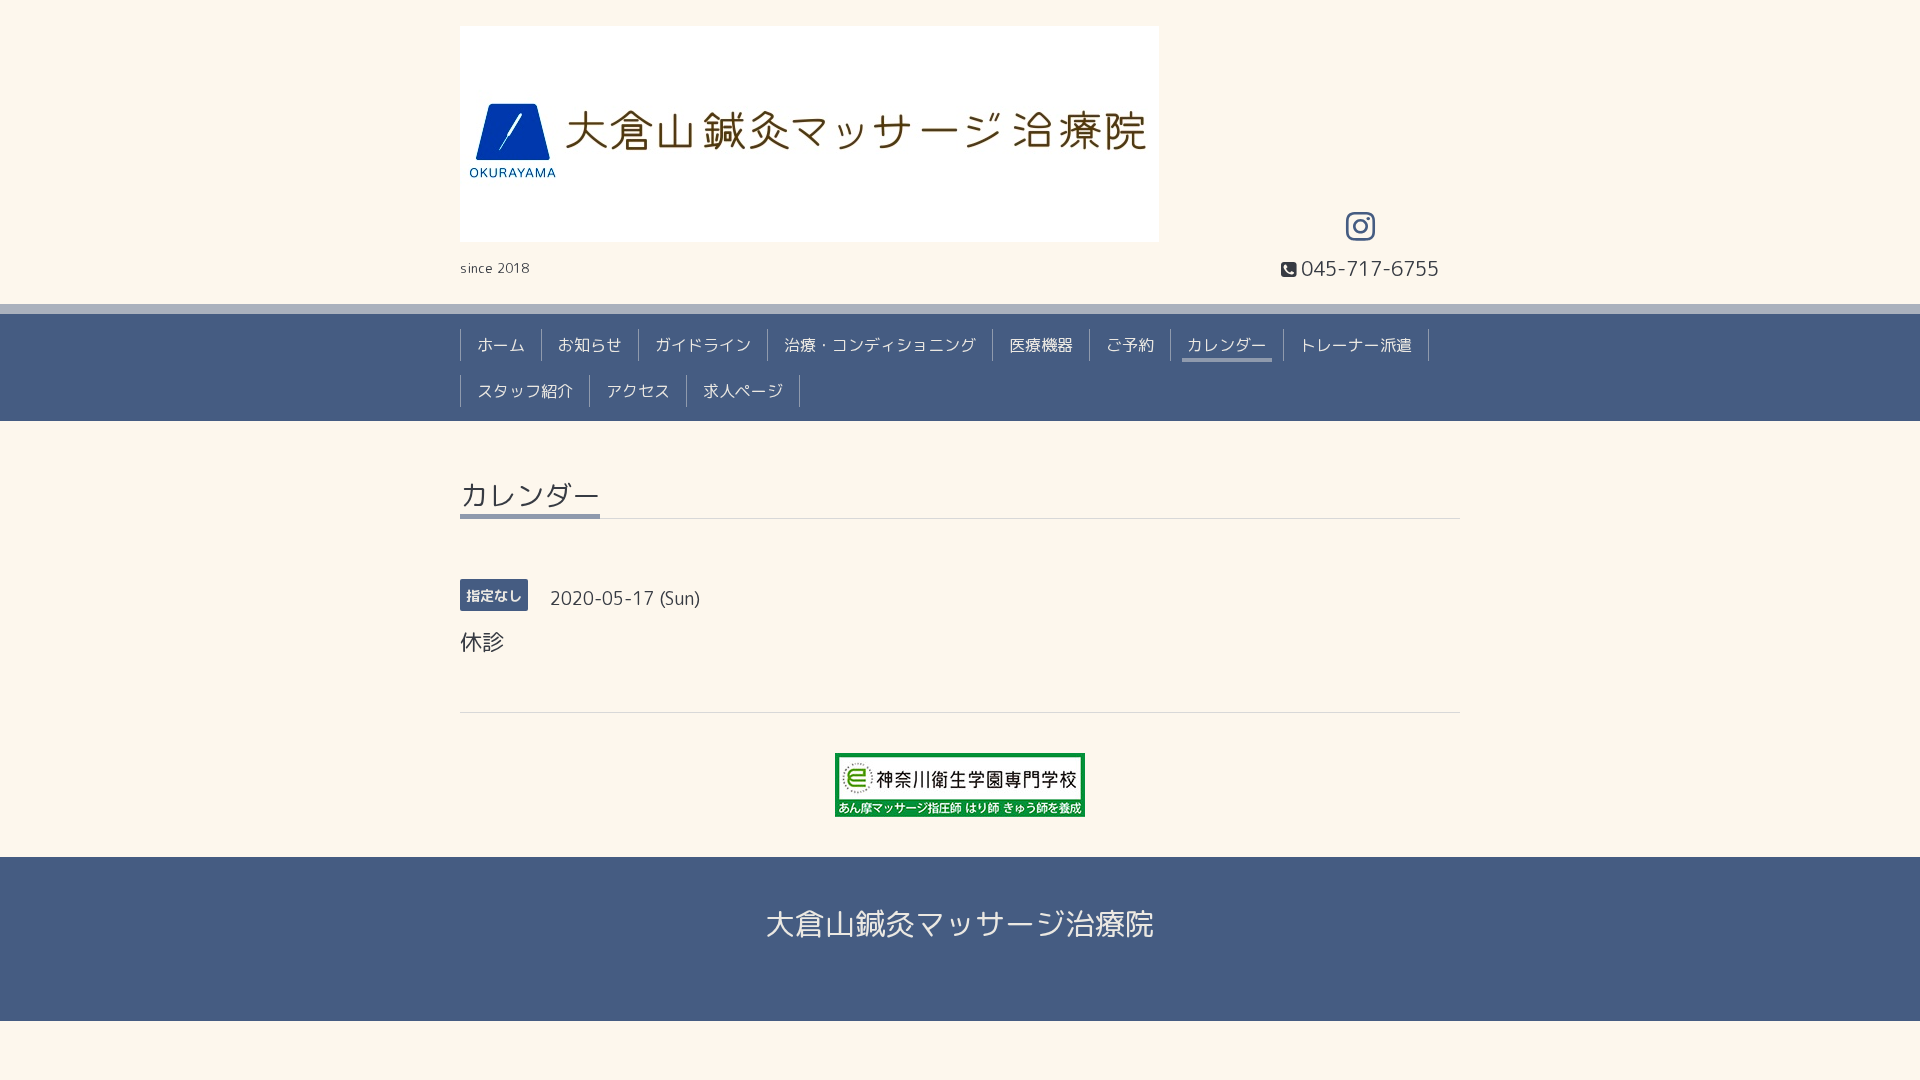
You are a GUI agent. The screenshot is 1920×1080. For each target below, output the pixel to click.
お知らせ (590, 345)
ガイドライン (703, 345)
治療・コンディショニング (880, 345)
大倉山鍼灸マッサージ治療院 (960, 924)
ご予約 (1130, 345)
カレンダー (1227, 345)
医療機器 (1041, 345)
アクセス (638, 391)
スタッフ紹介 (525, 391)
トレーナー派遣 (1356, 345)
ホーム (501, 345)
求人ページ (743, 391)
